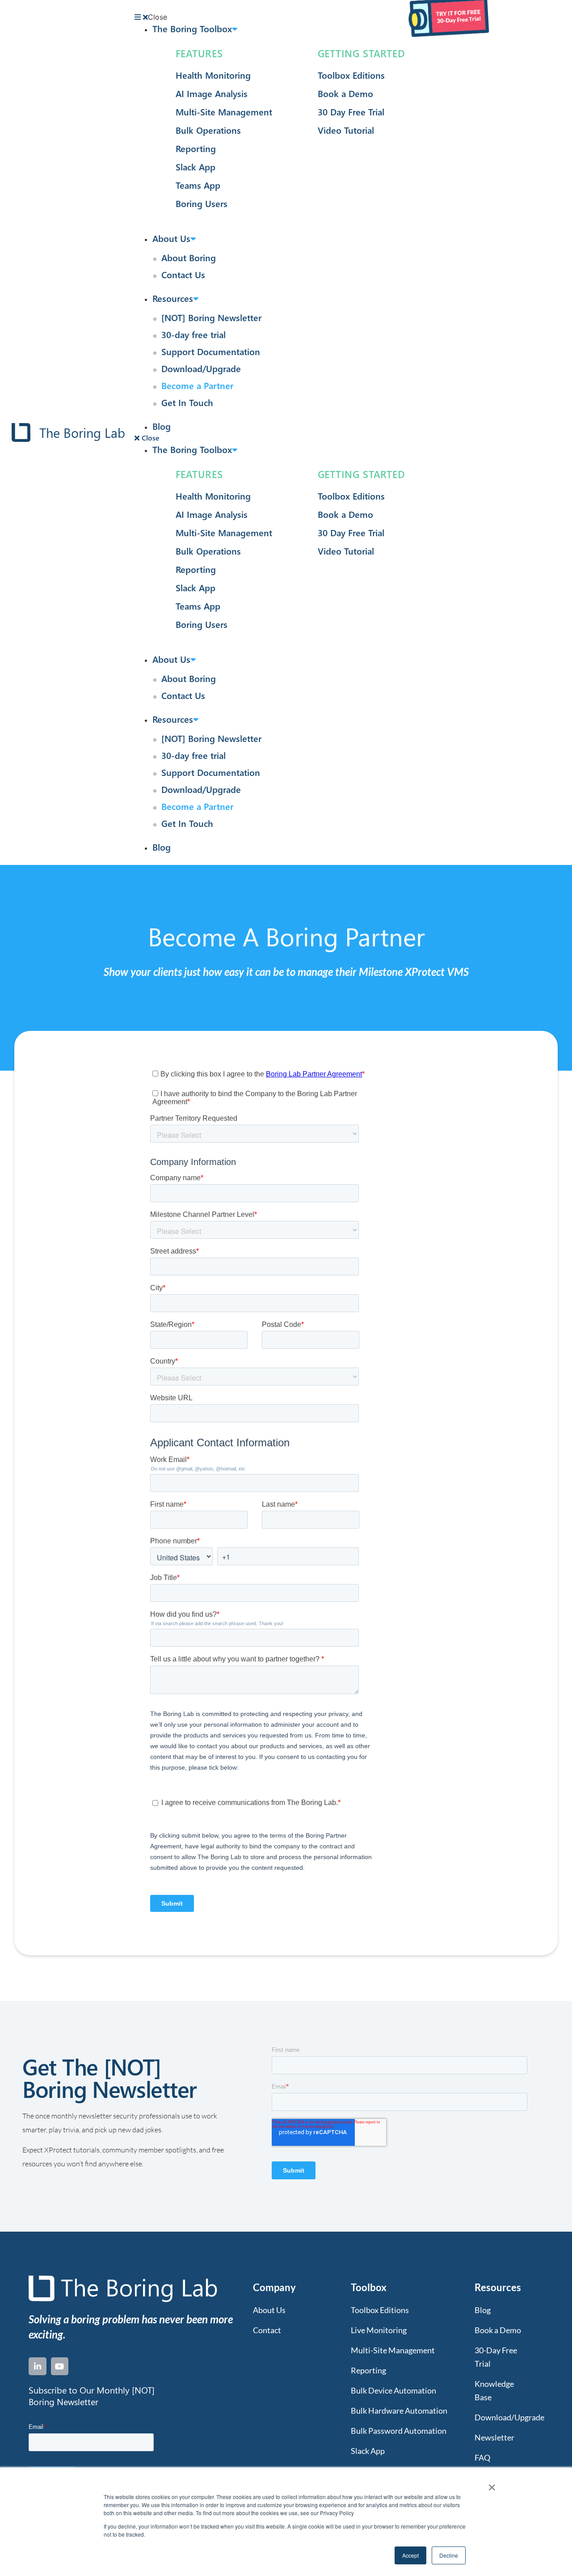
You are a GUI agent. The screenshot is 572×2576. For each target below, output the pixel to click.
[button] (297, 17)
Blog (162, 426)
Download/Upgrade (201, 368)
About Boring (189, 257)
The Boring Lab (82, 432)
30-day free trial (193, 334)
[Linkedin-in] (38, 2366)
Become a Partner (197, 385)
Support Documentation (211, 351)
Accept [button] (410, 2555)
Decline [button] (449, 2555)
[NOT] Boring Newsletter (211, 317)
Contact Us (183, 274)
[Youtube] (60, 2366)
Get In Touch (187, 402)
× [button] (492, 2484)
